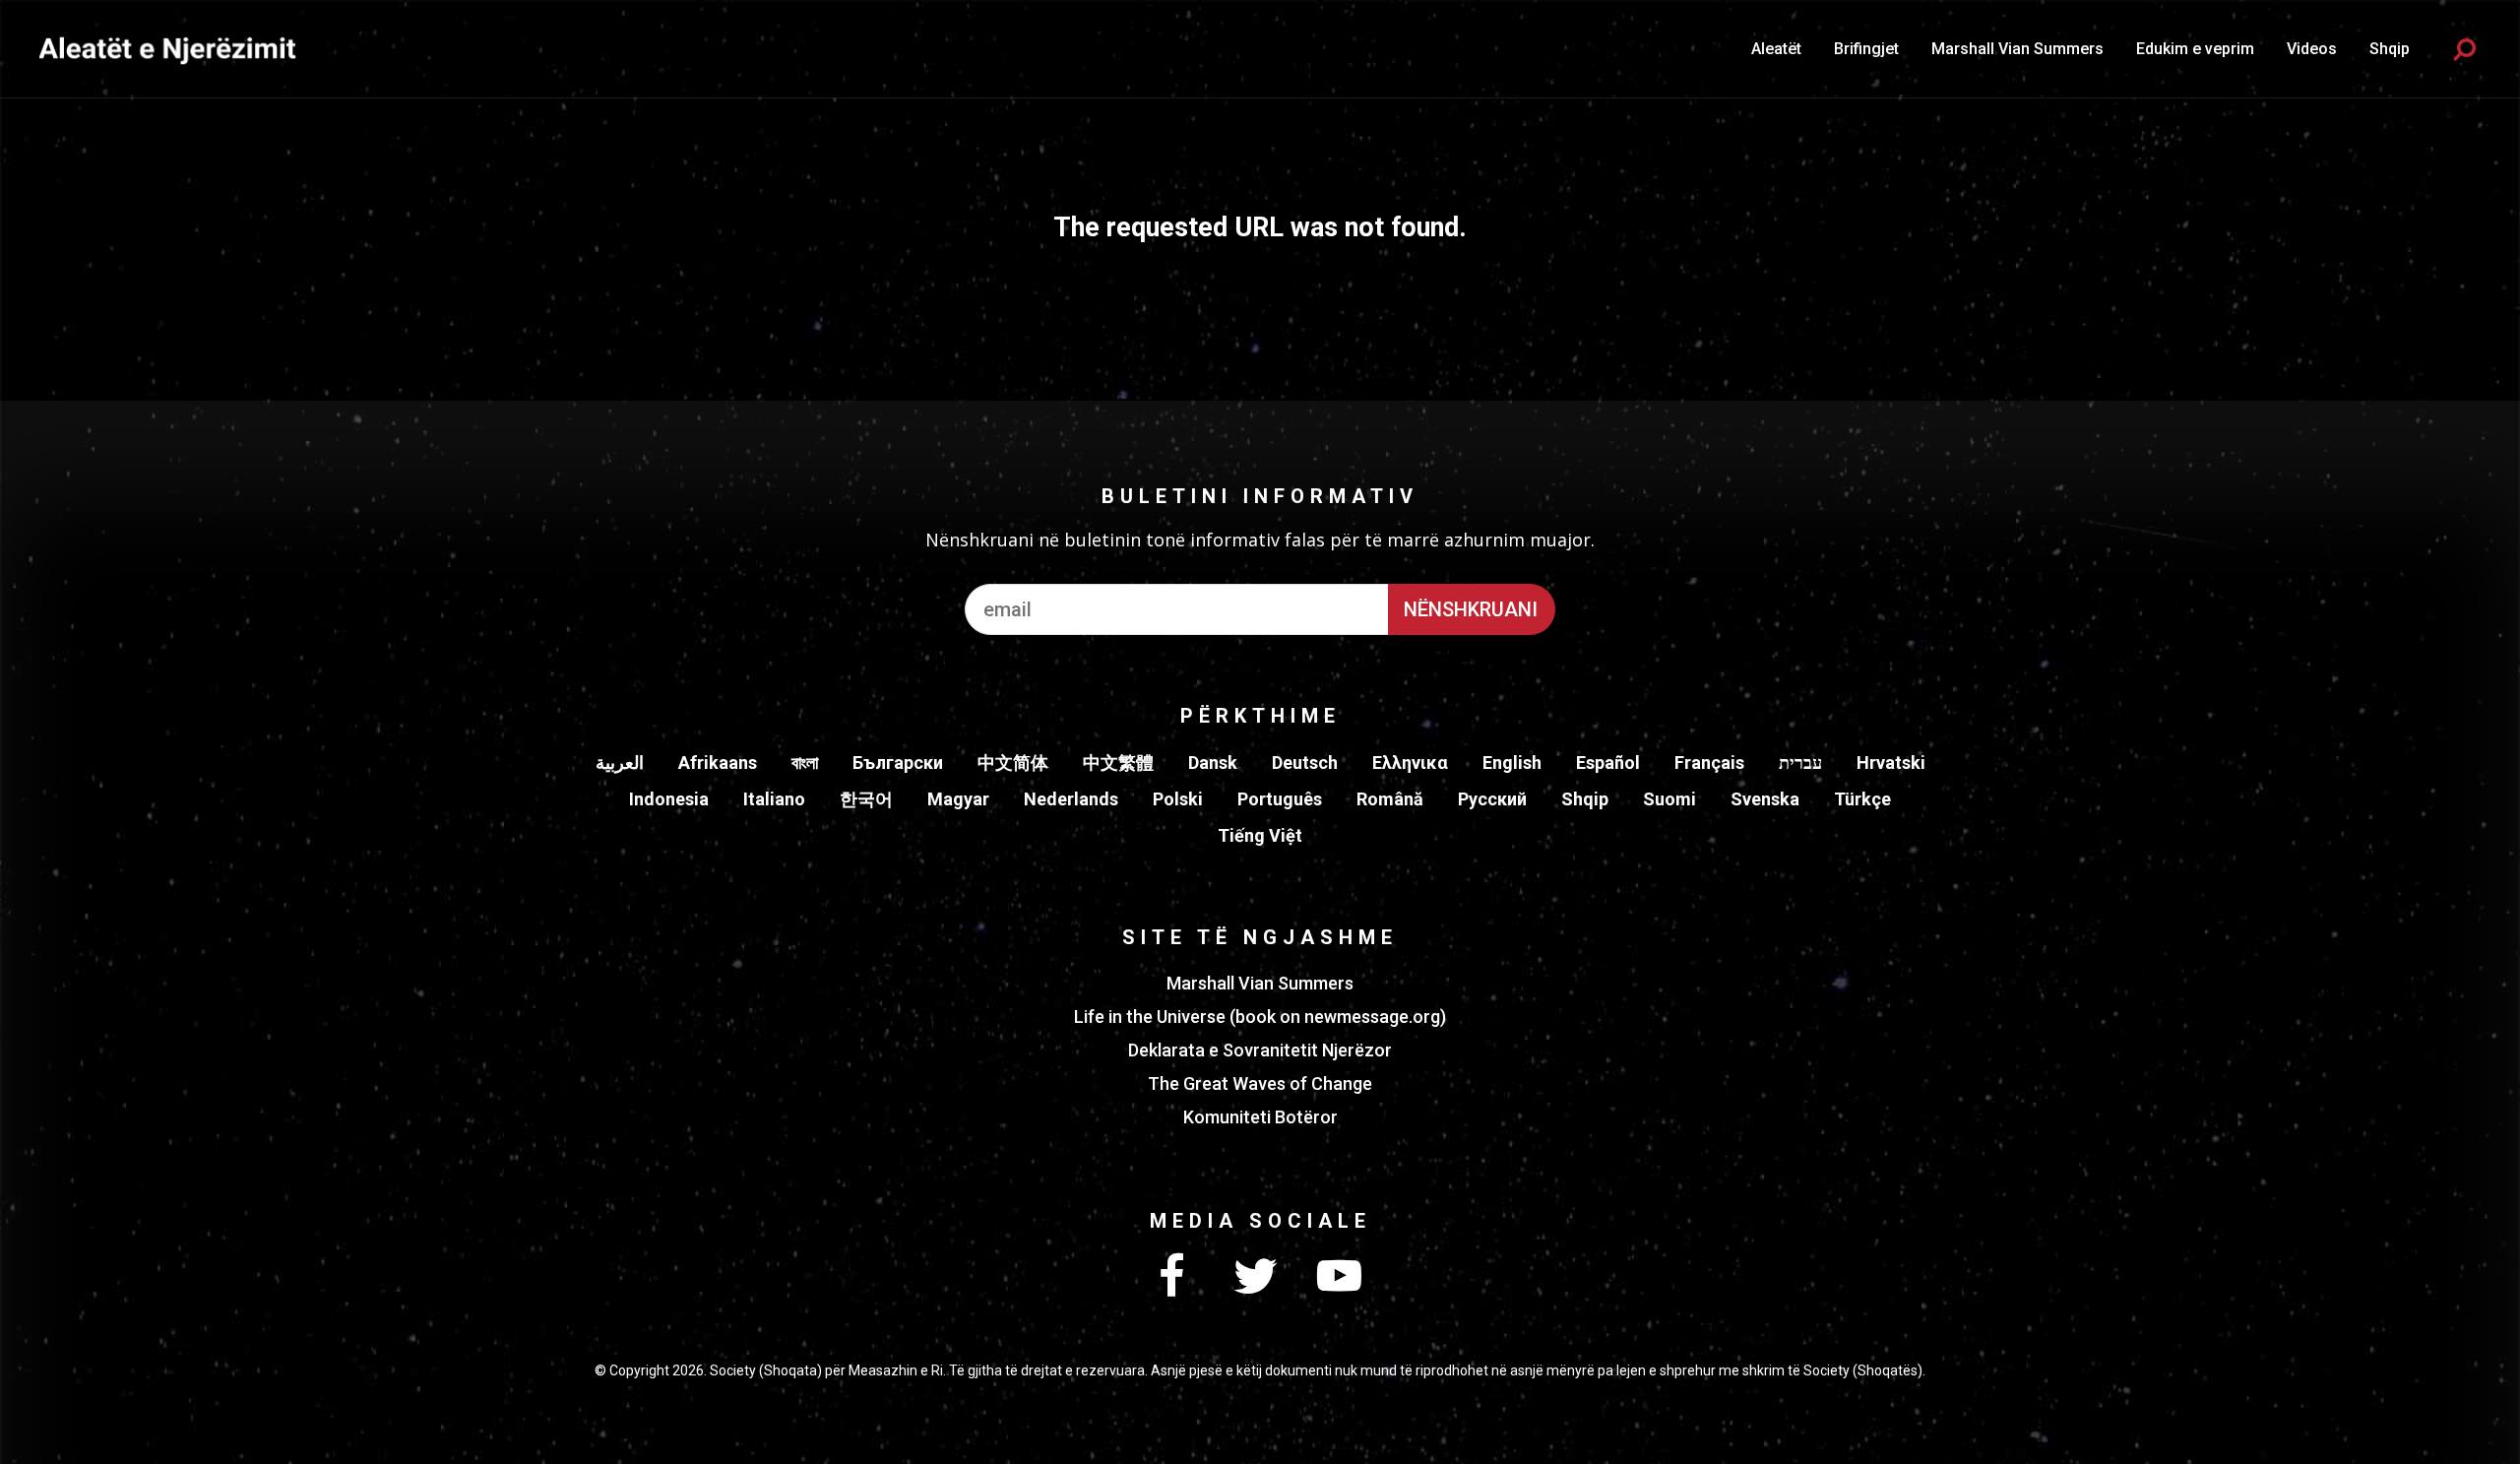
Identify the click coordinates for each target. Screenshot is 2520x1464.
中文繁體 (1118, 763)
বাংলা (805, 763)
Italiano (774, 799)
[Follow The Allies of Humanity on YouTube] (1339, 1277)
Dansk (1213, 763)
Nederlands (1071, 799)
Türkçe (1862, 799)
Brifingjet (1866, 49)
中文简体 (1013, 763)
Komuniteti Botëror (1260, 1117)
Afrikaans (718, 763)
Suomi (1669, 799)
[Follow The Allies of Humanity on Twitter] (1255, 1277)
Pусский (1492, 799)
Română (1390, 799)
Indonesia (669, 799)
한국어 (866, 799)
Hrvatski (1891, 763)
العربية (620, 763)
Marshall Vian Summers (2017, 49)
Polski (1178, 799)
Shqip (1585, 799)
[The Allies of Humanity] (168, 49)
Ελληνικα (1410, 763)
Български (898, 763)
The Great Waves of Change (1260, 1083)
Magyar (958, 799)
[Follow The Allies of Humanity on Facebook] (1171, 1277)
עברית (1800, 763)
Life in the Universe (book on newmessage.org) (1260, 1017)
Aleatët (1776, 49)
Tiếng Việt (1260, 835)
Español (1608, 763)
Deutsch (1305, 763)
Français (1709, 763)
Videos (2312, 49)
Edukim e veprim (2195, 49)
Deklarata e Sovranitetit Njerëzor (1260, 1050)
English (1512, 763)
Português (1280, 799)
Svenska (1765, 799)
